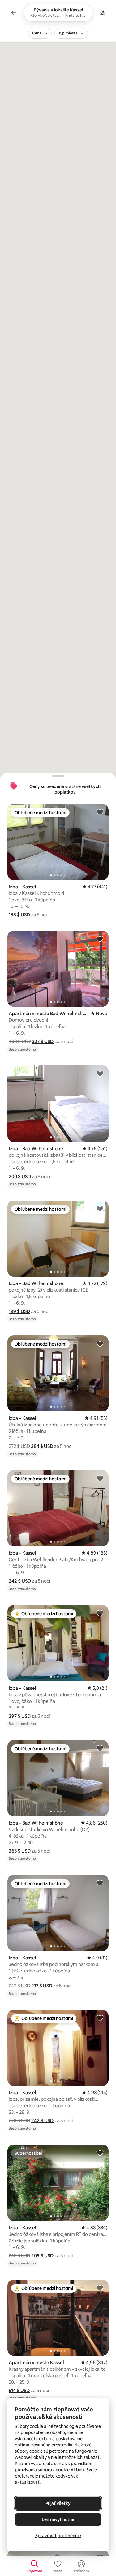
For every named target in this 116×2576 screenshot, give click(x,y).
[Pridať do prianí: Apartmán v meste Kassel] (100, 2288)
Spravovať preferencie (58, 2536)
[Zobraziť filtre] (102, 13)
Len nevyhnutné (58, 2519)
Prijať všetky (58, 2503)
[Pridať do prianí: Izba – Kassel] (100, 812)
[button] (19, 915)
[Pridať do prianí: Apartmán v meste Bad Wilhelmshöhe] (100, 939)
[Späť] (14, 13)
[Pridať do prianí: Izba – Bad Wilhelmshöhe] (100, 1074)
